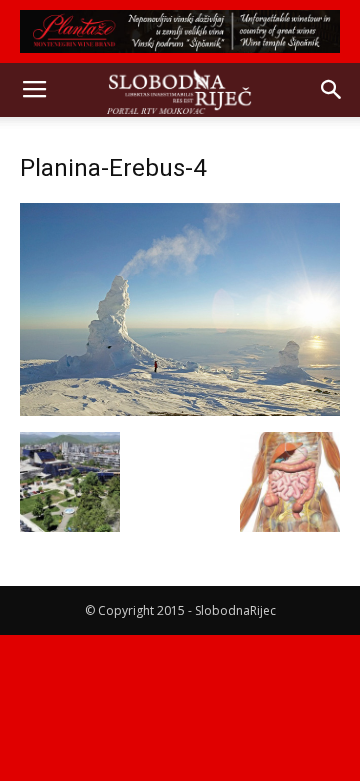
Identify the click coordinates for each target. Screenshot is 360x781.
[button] (332, 90)
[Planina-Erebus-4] (180, 411)
